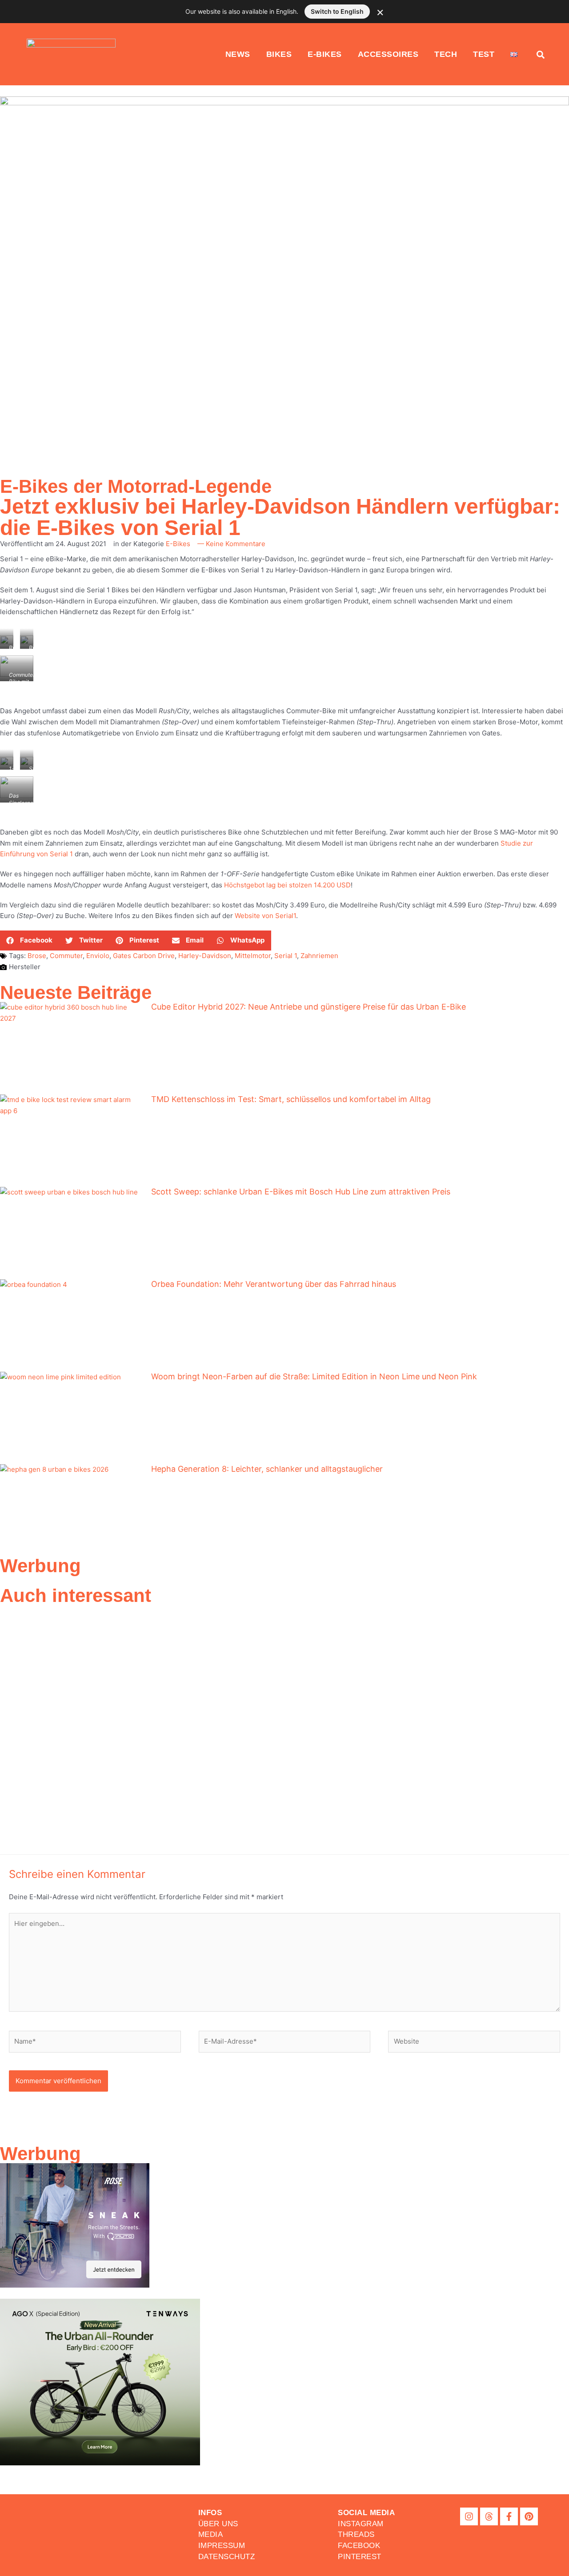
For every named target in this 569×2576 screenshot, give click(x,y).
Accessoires (388, 54)
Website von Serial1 (265, 916)
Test (484, 54)
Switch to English (337, 11)
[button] (30, 941)
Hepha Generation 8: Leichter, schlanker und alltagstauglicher (267, 1469)
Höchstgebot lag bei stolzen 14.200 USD (287, 885)
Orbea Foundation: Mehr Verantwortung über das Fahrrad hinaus (274, 1284)
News (238, 54)
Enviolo (98, 956)
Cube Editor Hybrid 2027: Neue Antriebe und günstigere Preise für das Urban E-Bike (309, 1007)
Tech (446, 54)
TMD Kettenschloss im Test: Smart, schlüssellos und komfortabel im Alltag (291, 1099)
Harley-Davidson (205, 956)
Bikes (279, 54)
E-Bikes (325, 54)
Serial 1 (286, 956)
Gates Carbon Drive (144, 956)
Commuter (66, 956)
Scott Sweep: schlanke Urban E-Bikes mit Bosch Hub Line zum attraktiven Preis (301, 1192)
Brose (37, 956)
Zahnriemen (319, 956)
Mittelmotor (253, 956)
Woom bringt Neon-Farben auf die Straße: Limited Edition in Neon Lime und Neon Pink (314, 1376)
